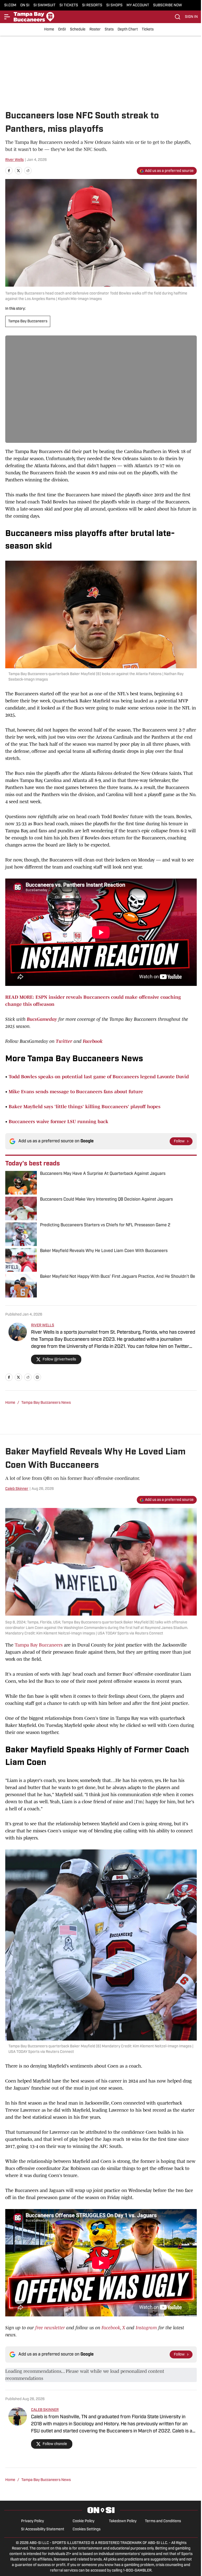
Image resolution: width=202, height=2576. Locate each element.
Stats (109, 30)
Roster (95, 30)
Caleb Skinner (17, 1489)
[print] (37, 1377)
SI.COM (10, 5)
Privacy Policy (32, 2521)
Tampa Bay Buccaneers (28, 321)
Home (49, 30)
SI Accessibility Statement (43, 2529)
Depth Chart (128, 30)
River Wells (14, 160)
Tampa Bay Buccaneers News (46, 1403)
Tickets (148, 30)
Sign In (191, 17)
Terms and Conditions (163, 2521)
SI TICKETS (69, 5)
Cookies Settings (87, 2529)
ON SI (25, 5)
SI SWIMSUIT (44, 5)
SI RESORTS (92, 5)
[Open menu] (7, 17)
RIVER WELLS (43, 1325)
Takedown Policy (123, 2521)
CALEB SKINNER (45, 2410)
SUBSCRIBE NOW (168, 5)
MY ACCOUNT (138, 5)
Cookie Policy (84, 2521)
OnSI (62, 30)
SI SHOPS (114, 5)
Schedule (78, 30)
